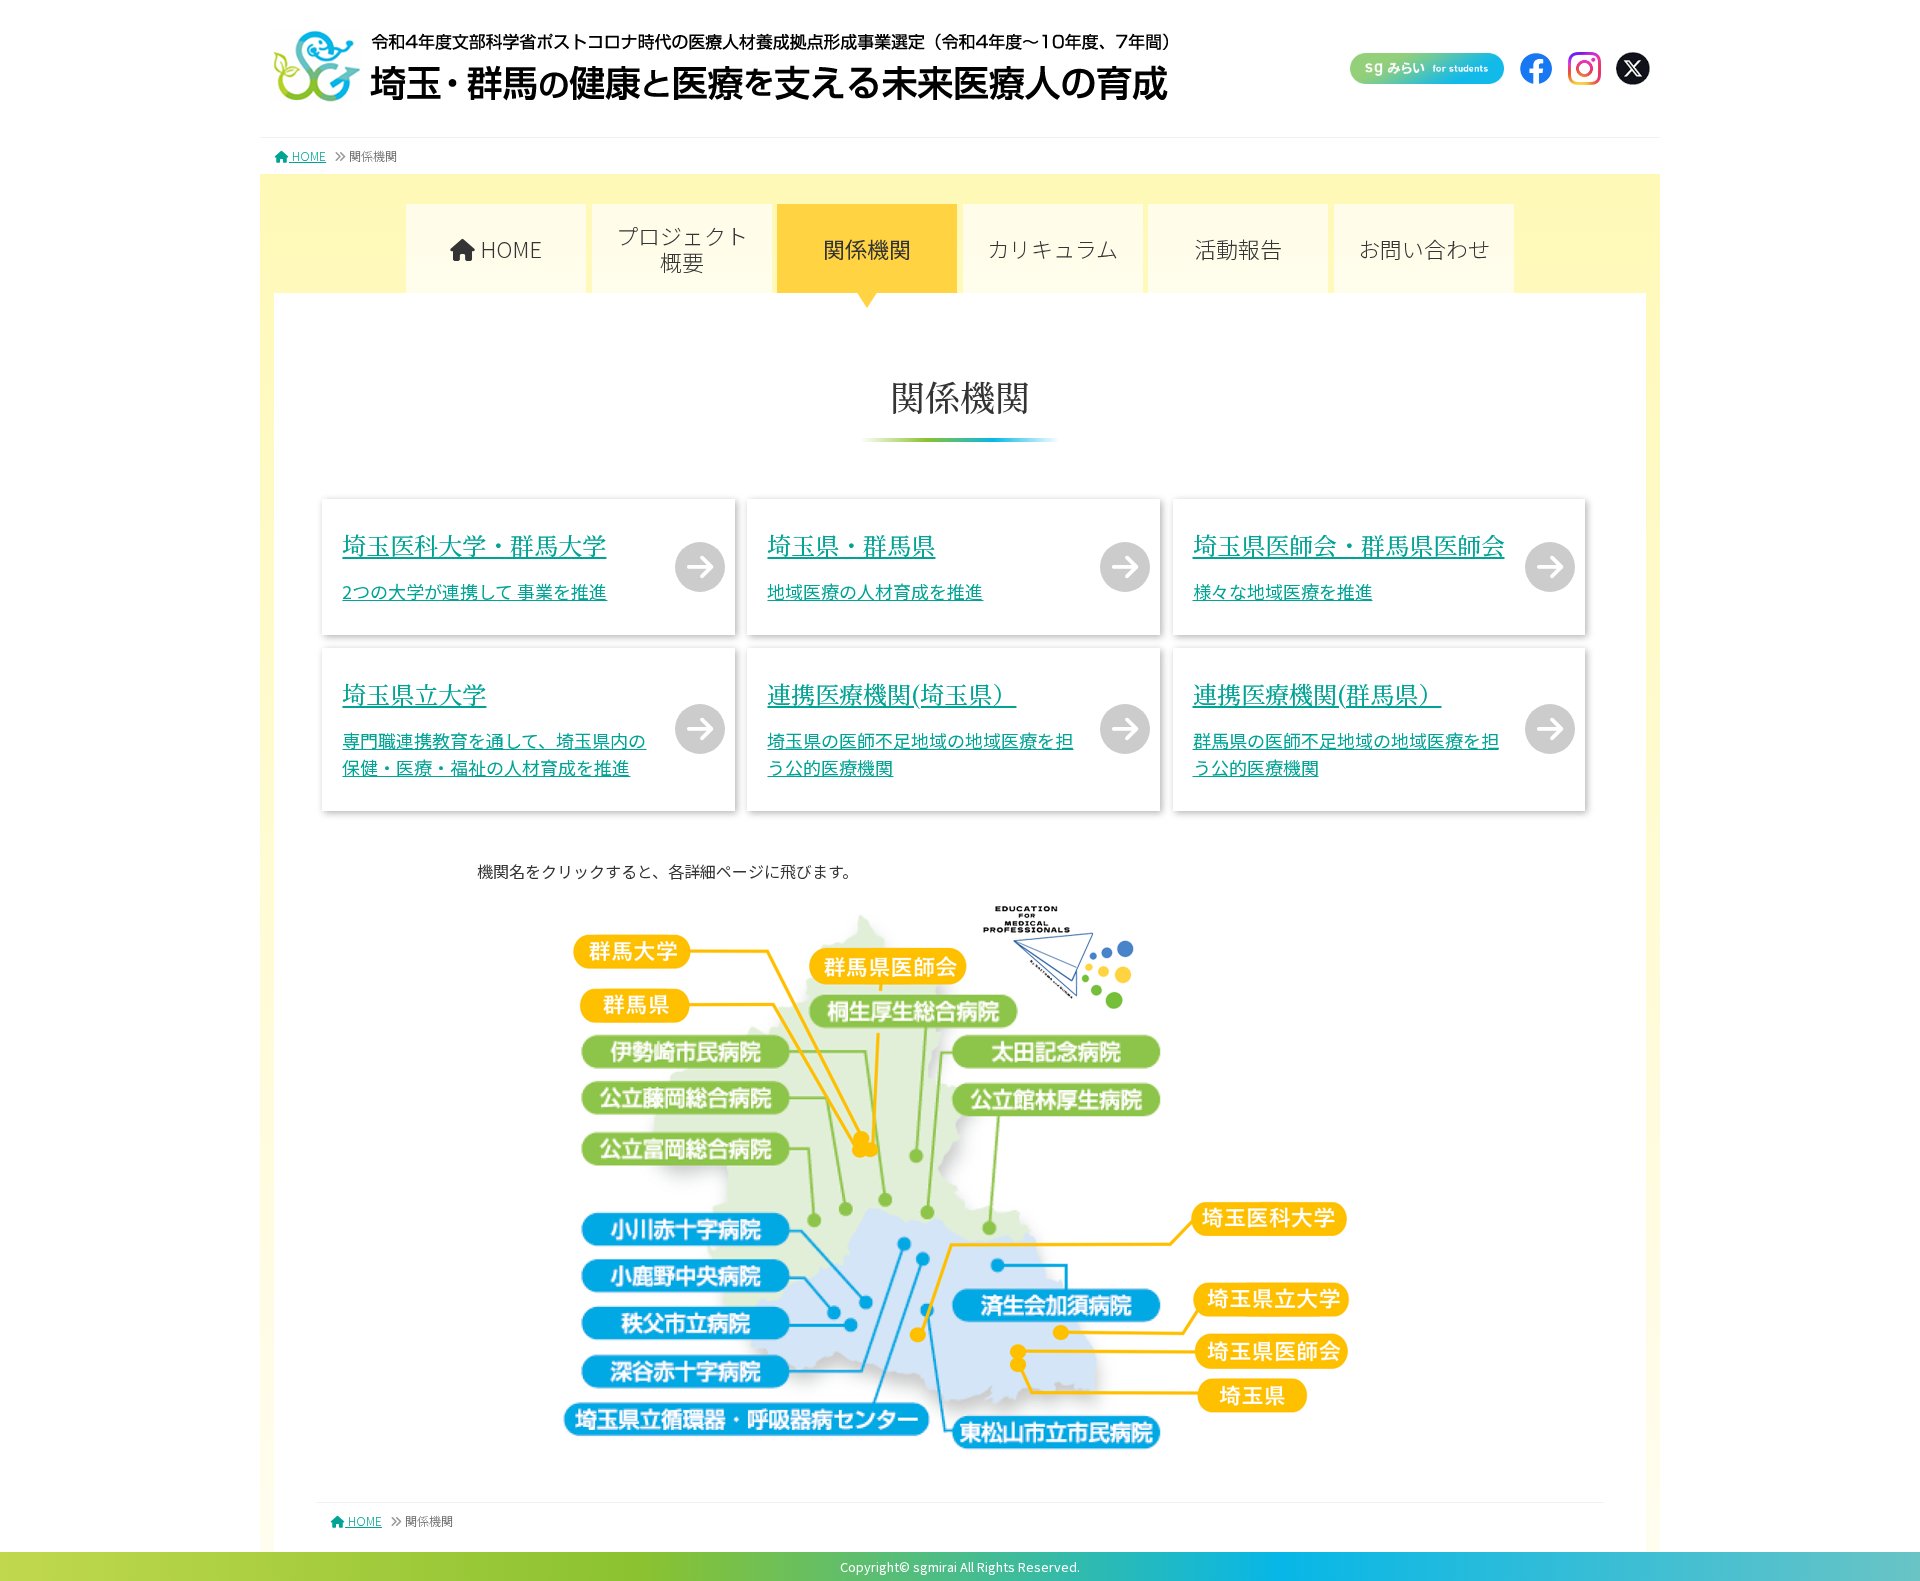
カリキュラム (1052, 248)
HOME (307, 155)
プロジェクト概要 (682, 248)
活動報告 (1238, 248)
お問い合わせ (1424, 248)
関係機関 (867, 248)
